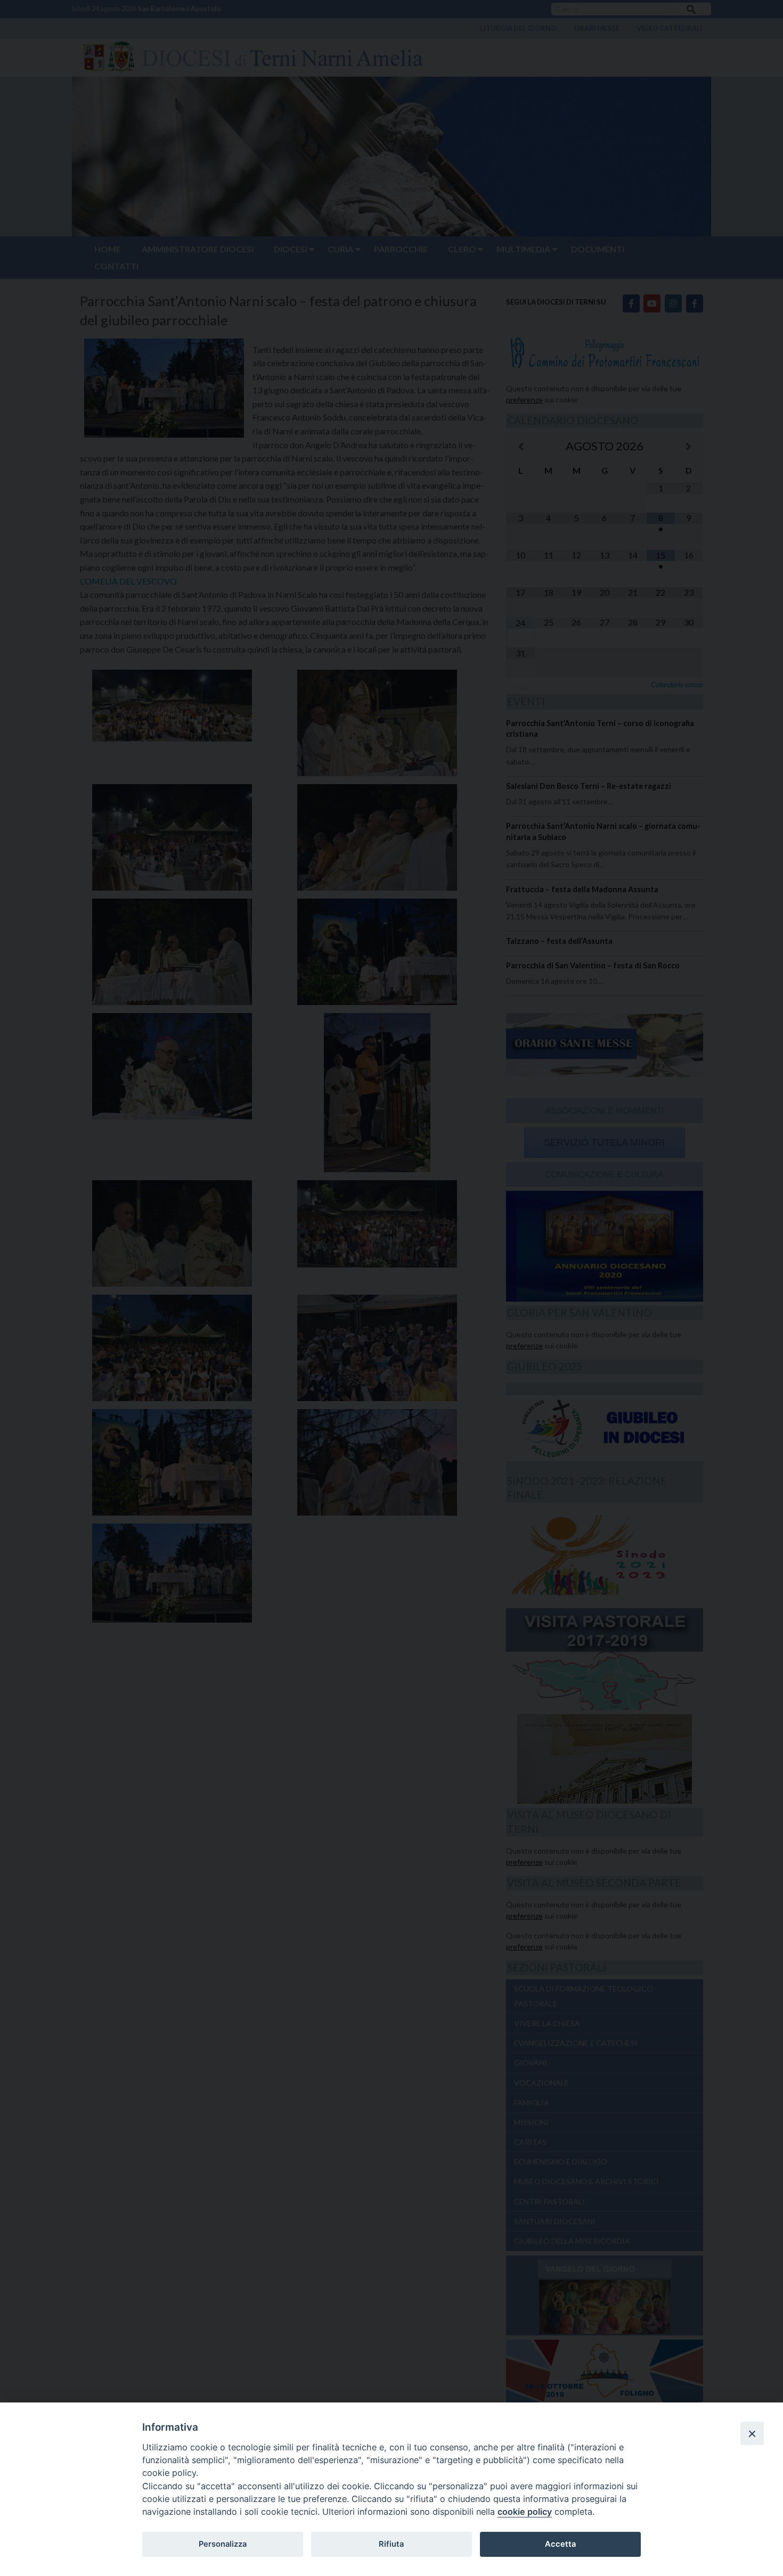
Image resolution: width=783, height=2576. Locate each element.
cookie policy (525, 2512)
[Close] (752, 2433)
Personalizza (223, 2544)
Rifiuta (391, 2544)
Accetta (560, 2544)
